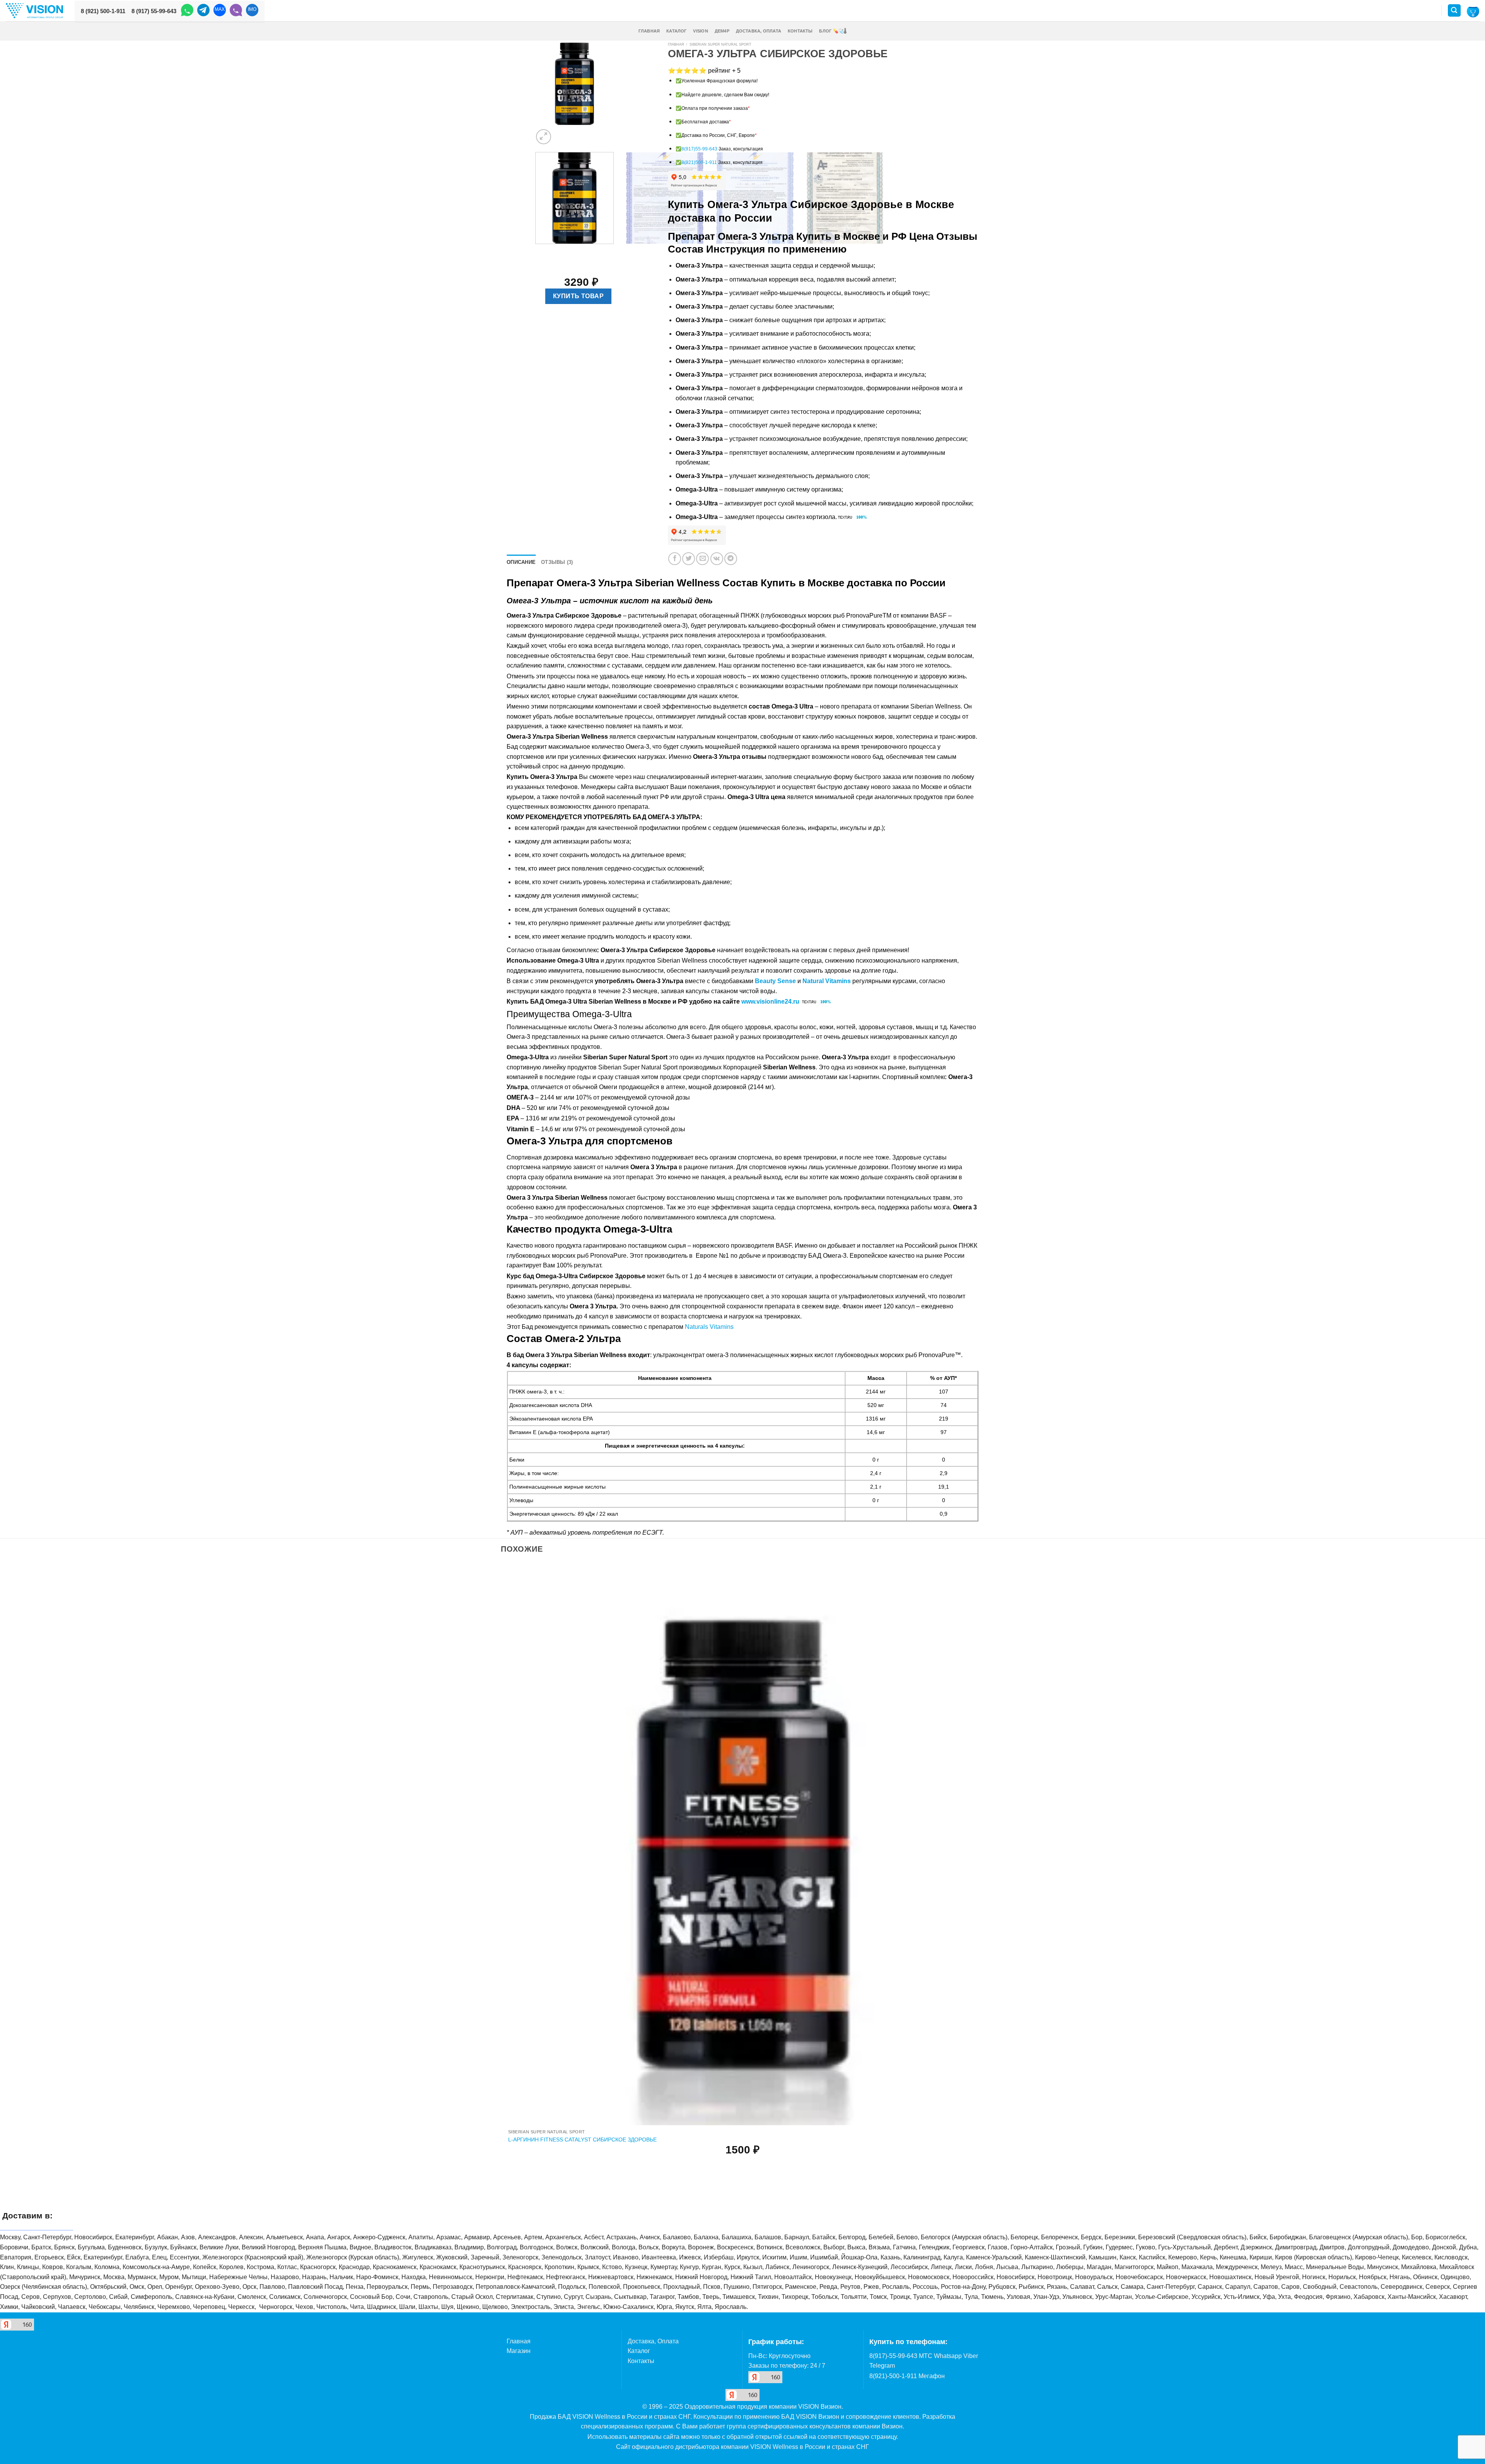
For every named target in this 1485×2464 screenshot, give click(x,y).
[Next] (562, 132)
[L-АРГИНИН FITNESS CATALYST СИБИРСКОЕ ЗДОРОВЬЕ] (743, 1844)
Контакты (800, 31)
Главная (649, 31)
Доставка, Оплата (759, 31)
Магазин (519, 2351)
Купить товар (579, 296)
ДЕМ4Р (722, 31)
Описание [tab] (521, 562)
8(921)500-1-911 (699, 162)
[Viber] (236, 11)
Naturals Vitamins (709, 1327)
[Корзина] (1473, 11)
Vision (700, 31)
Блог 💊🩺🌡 (833, 31)
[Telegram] (203, 11)
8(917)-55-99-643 (893, 2356)
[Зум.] (544, 137)
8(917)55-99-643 (699, 149)
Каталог (677, 31)
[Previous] (537, 252)
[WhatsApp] (187, 11)
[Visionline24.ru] (34, 11)
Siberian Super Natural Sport (720, 44)
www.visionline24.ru (770, 1001)
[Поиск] (1454, 11)
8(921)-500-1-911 (893, 2376)
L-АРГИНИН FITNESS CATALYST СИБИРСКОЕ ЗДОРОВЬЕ (582, 2140)
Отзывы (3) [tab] (557, 562)
